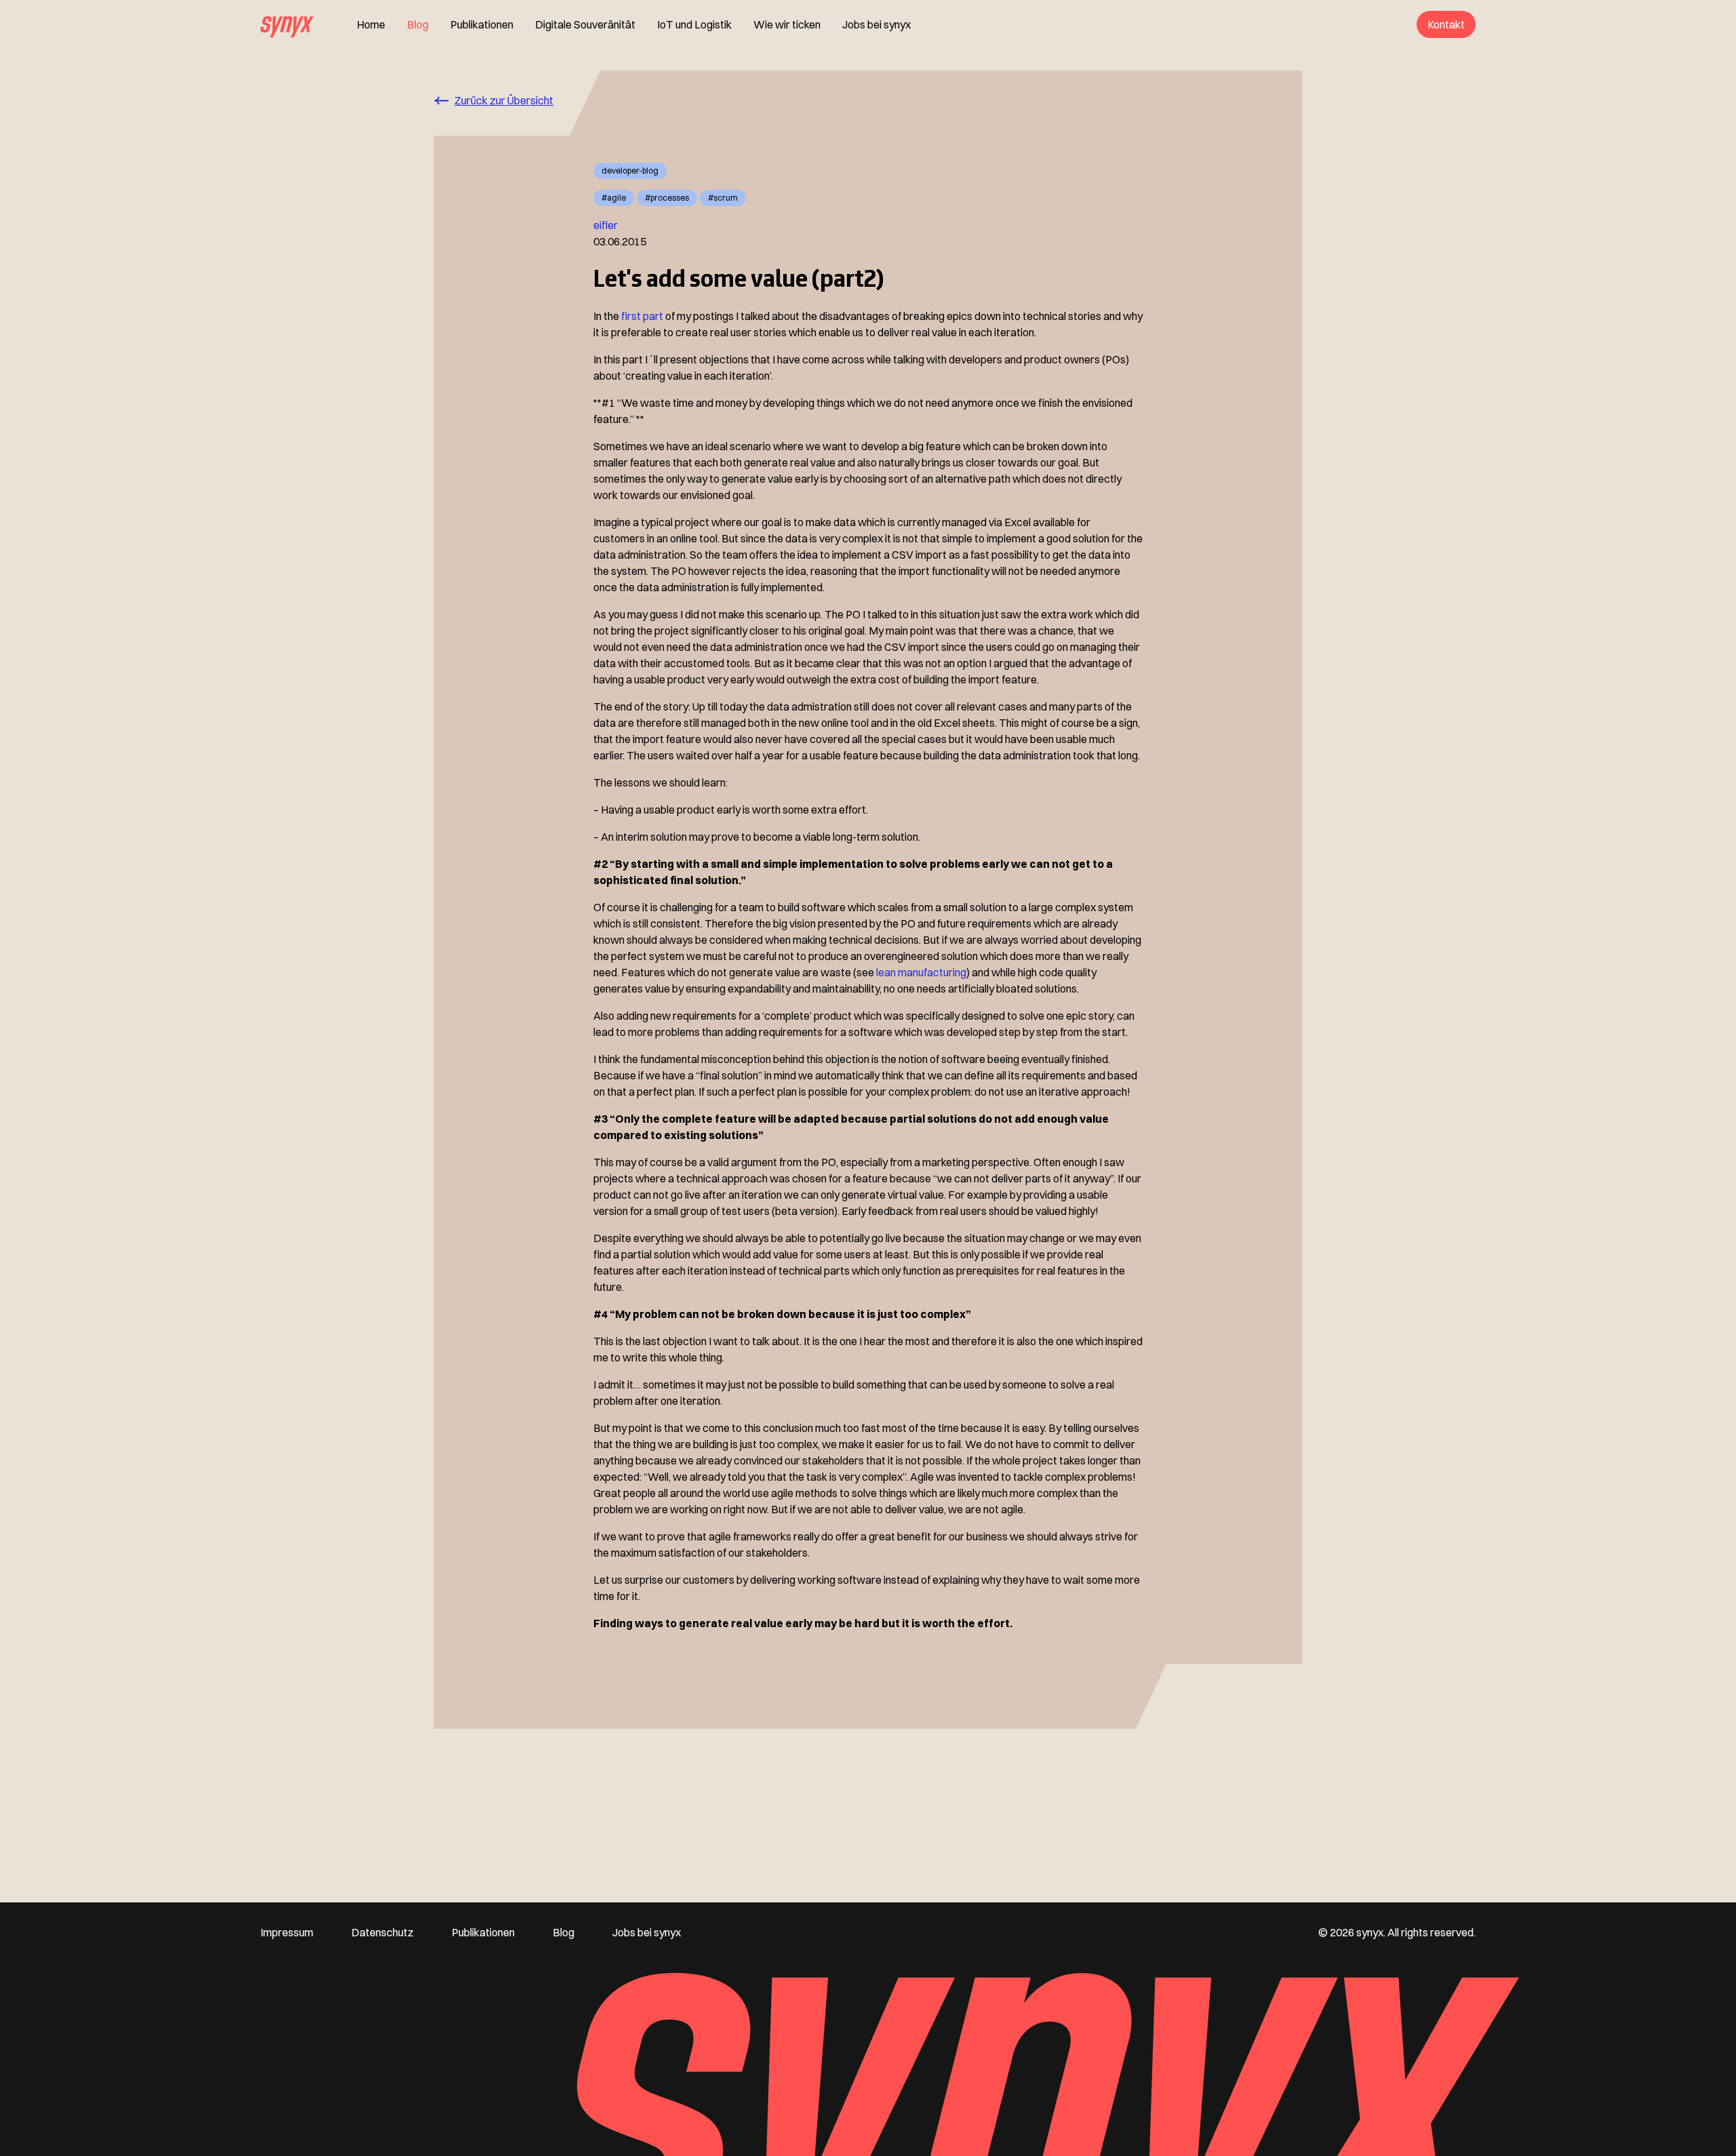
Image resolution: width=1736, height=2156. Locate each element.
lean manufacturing (921, 972)
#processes (667, 198)
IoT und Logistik (694, 24)
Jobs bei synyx (876, 24)
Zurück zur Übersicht (504, 100)
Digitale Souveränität (585, 24)
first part (642, 316)
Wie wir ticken (787, 24)
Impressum (287, 1932)
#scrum (723, 198)
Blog (418, 24)
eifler (606, 225)
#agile (614, 198)
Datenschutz (382, 1932)
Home (371, 24)
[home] (287, 24)
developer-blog (630, 171)
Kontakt (1446, 24)
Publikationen (482, 24)
